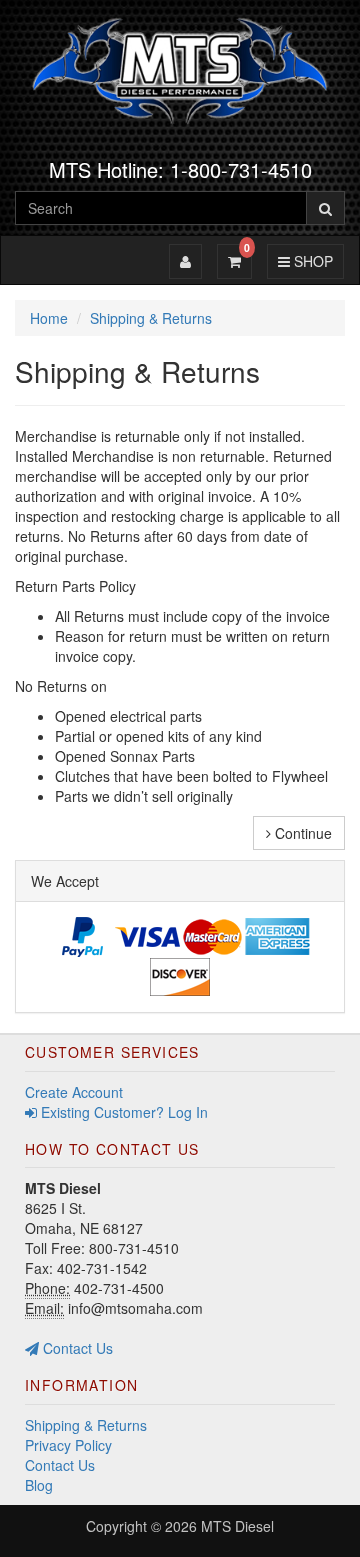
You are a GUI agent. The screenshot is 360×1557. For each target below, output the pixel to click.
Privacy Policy (68, 1445)
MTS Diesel (237, 1526)
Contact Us (76, 1348)
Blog (39, 1485)
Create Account (74, 1092)
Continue (301, 833)
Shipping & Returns (86, 1425)
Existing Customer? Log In (122, 1112)
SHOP (310, 260)
